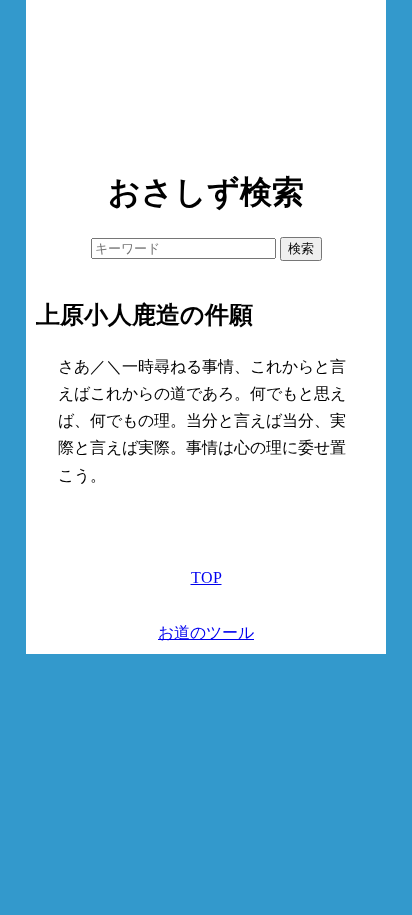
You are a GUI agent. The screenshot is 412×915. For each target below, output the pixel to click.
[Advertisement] (206, 80)
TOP (206, 577)
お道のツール (206, 632)
